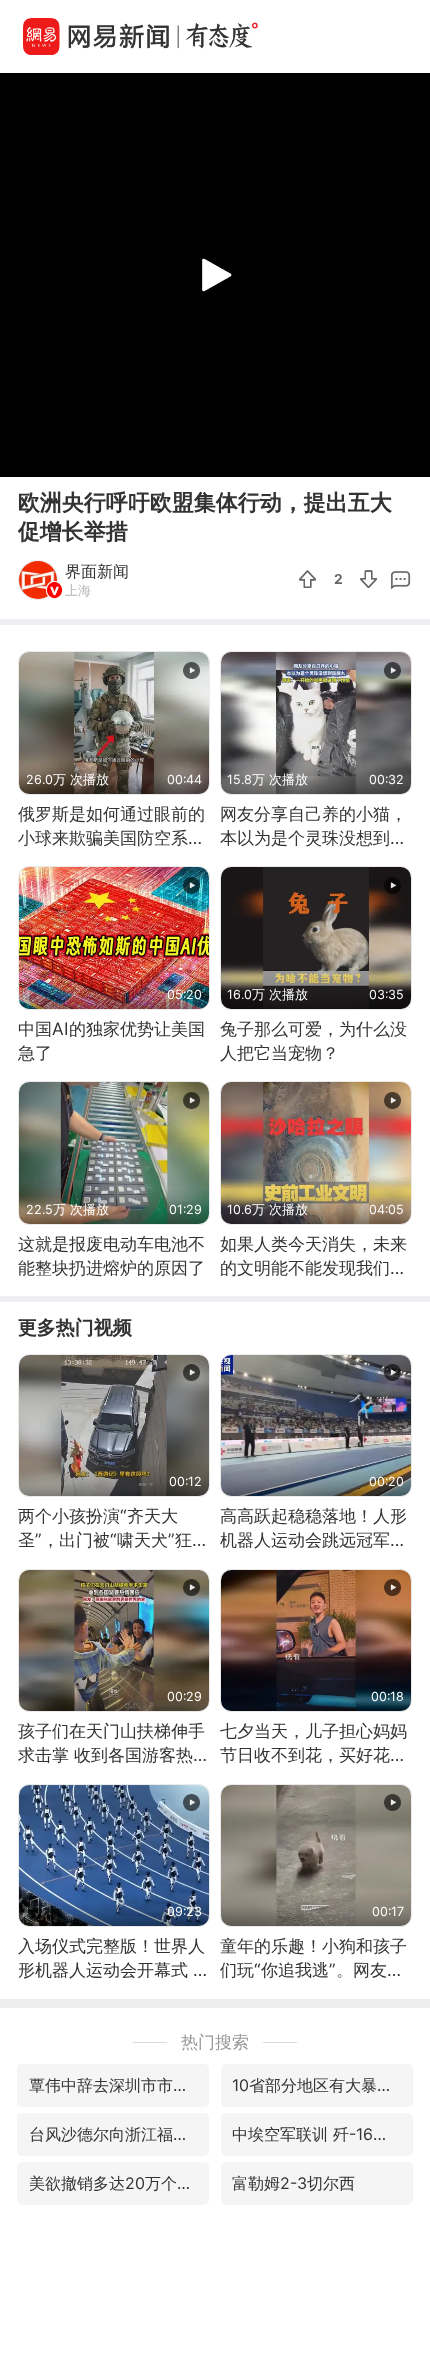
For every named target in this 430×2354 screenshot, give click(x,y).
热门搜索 (215, 2041)
